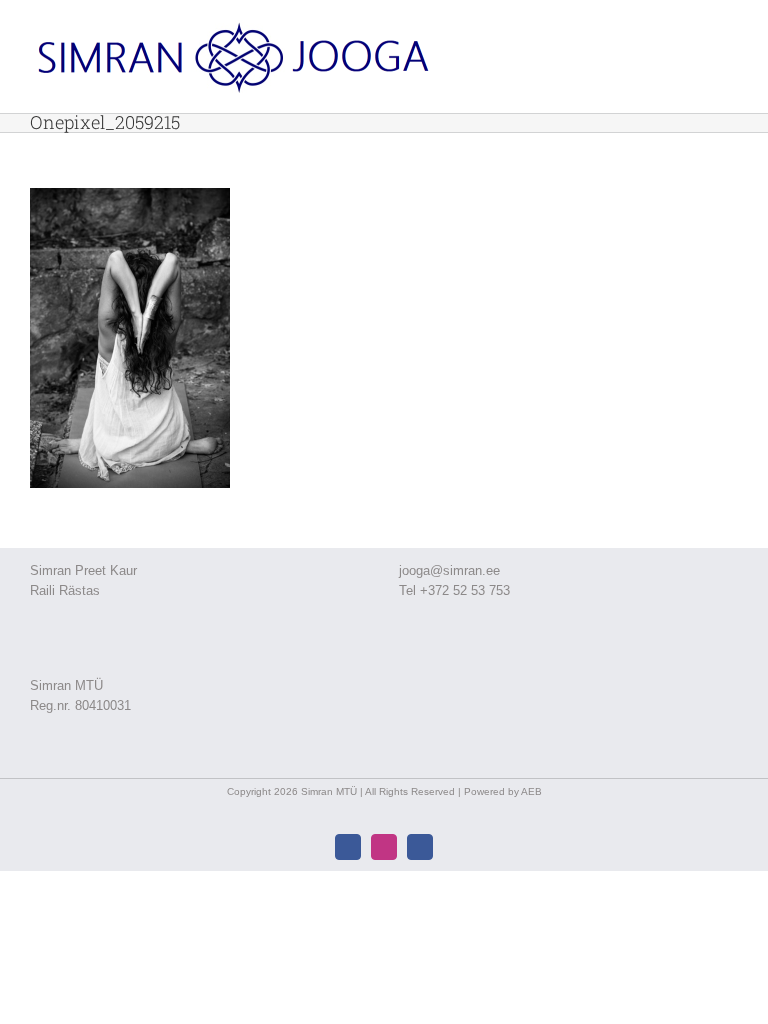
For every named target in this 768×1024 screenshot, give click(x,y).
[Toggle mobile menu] (730, 34)
